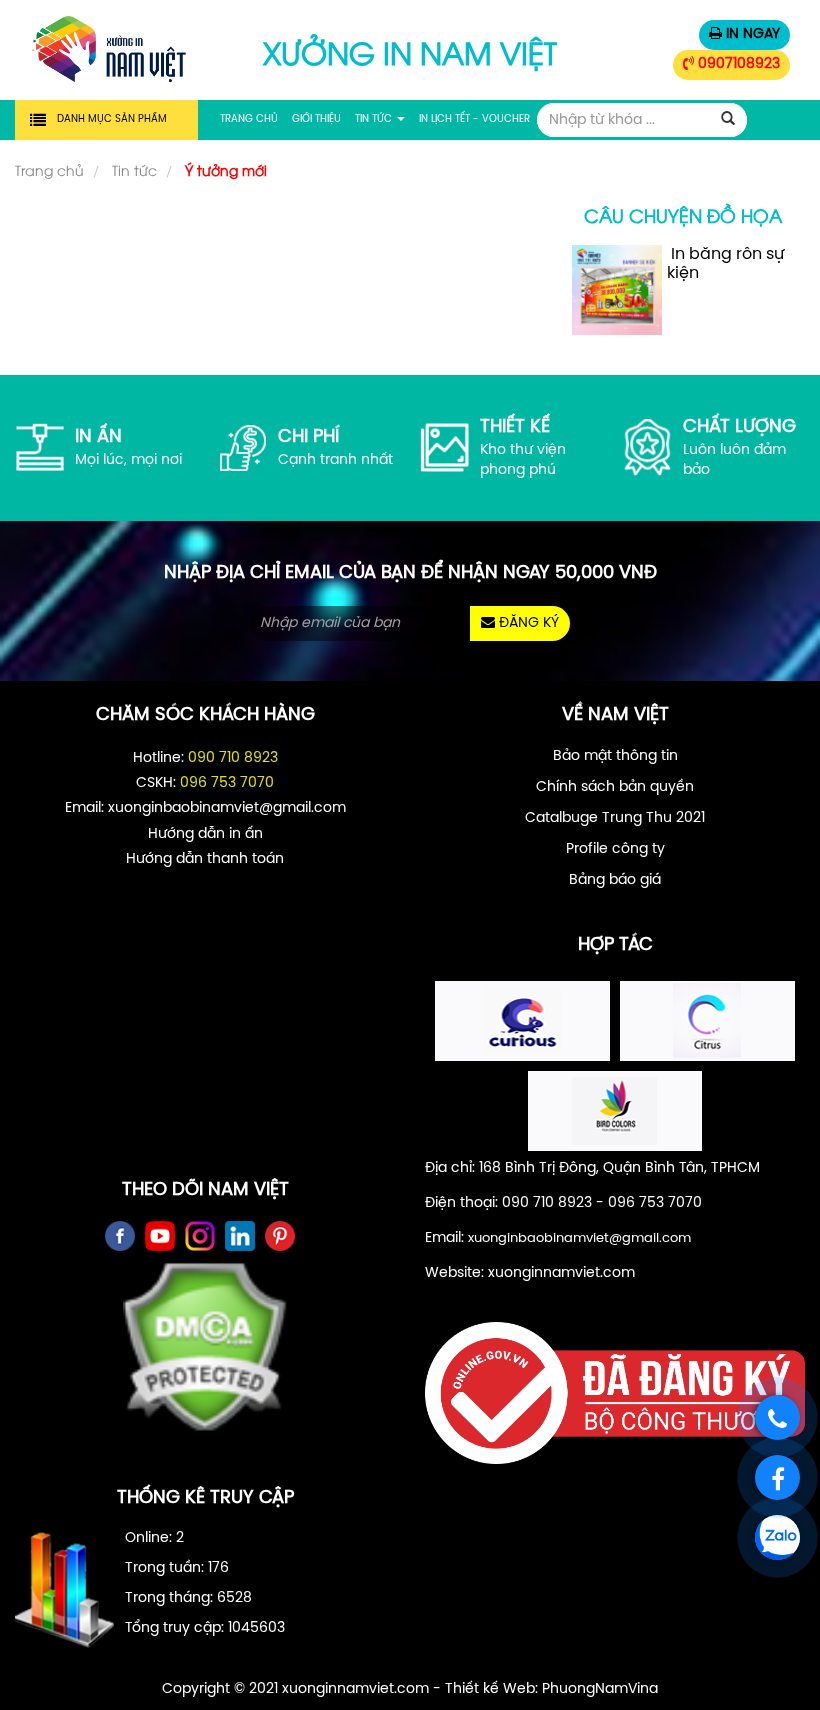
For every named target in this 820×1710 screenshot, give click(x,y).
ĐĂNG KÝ (527, 623)
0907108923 (737, 64)
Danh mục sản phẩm (112, 119)
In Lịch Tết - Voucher (474, 119)
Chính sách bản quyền (615, 787)
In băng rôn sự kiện (725, 264)
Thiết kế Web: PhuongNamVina (551, 1689)
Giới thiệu (316, 119)
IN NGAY (751, 34)
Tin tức (375, 119)
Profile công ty (615, 849)
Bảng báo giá (615, 880)
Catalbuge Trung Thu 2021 (615, 818)
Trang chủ (249, 119)
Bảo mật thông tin (615, 756)
